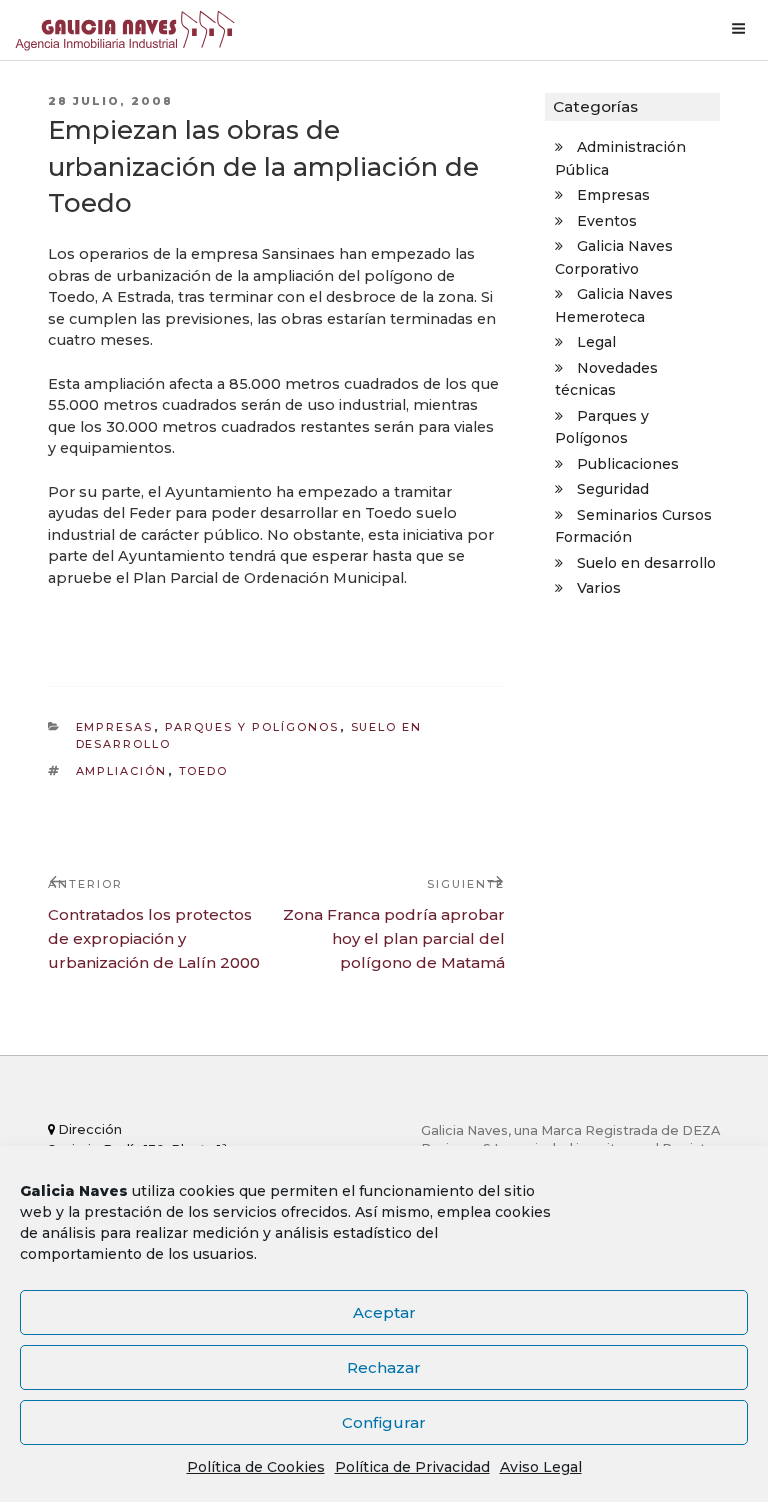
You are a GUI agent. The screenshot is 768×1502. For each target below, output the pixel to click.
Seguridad (613, 489)
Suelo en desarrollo (646, 563)
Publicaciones (628, 464)
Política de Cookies (256, 1467)
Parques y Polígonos (252, 727)
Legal (596, 342)
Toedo (204, 771)
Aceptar (384, 1312)
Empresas (115, 727)
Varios (599, 588)
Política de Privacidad (412, 1467)
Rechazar (384, 1367)
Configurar (384, 1422)
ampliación (122, 771)
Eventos (607, 221)
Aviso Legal (541, 1467)
